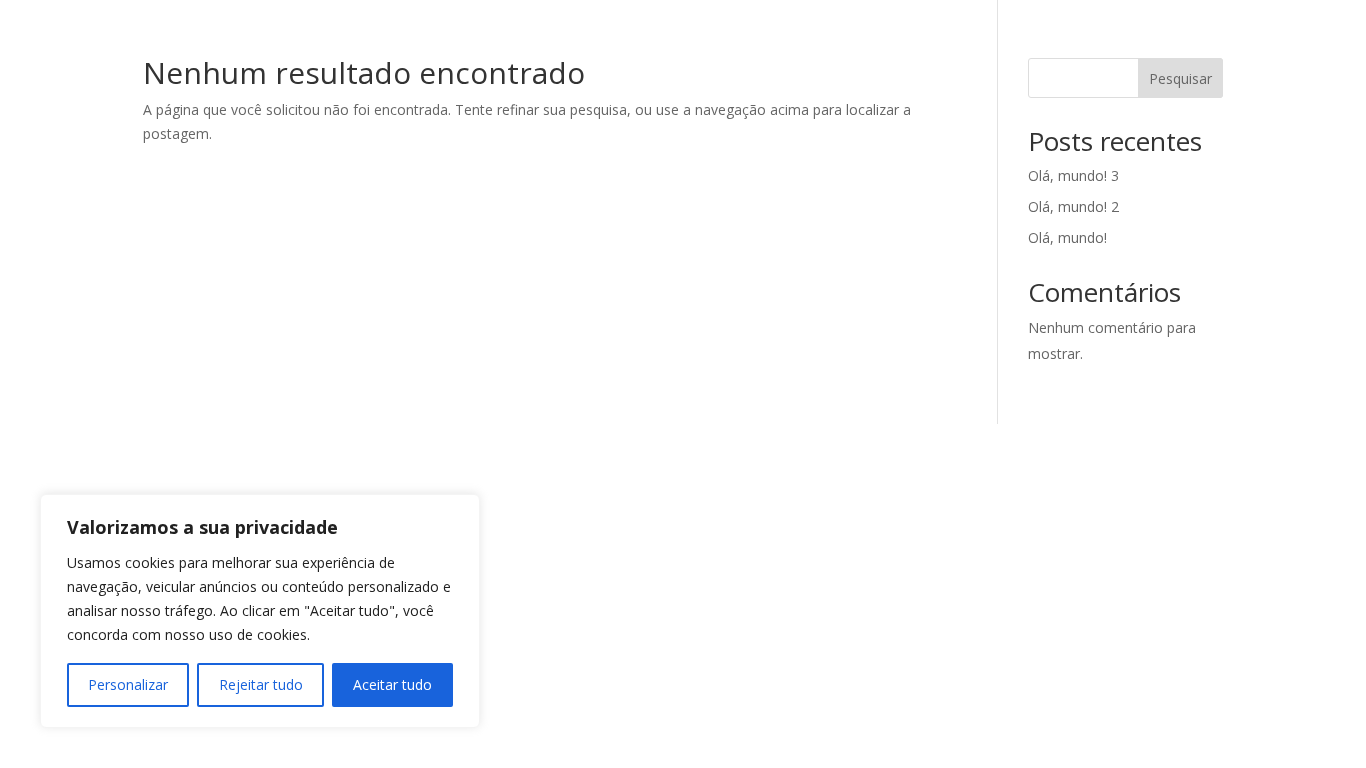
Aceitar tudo (392, 684)
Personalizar (128, 684)
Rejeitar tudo (261, 684)
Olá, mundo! (1067, 237)
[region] (260, 611)
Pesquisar (1180, 78)
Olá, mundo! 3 (1073, 175)
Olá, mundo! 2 (1073, 206)
